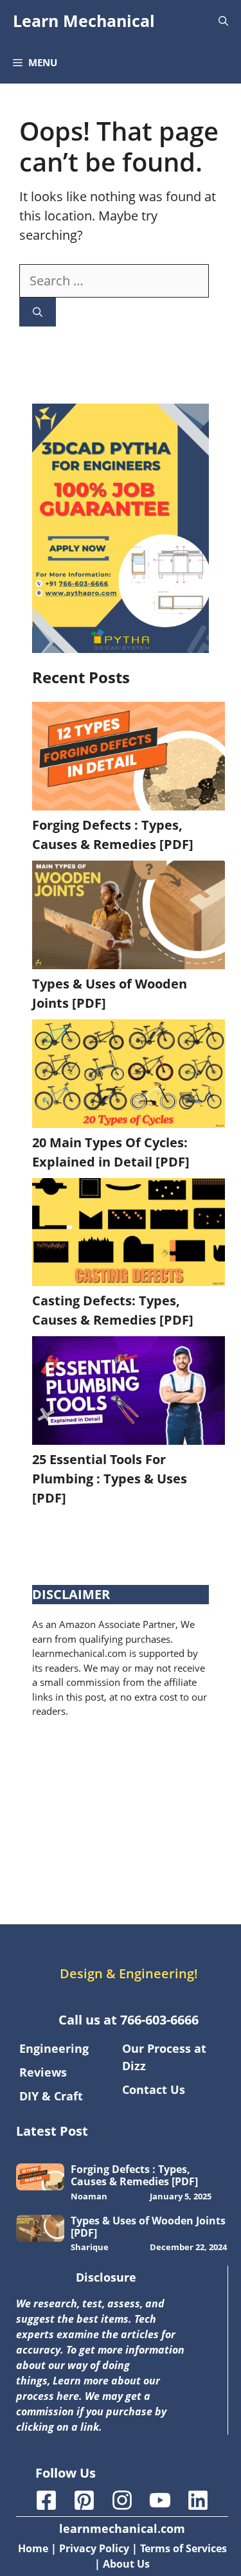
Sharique (90, 2247)
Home (33, 2548)
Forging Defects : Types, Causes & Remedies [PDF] (134, 2175)
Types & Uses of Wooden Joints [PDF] (148, 2227)
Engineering (54, 2048)
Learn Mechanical (84, 21)
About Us (126, 2564)
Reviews (43, 2072)
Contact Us (154, 2089)
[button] (223, 21)
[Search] (38, 312)
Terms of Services (183, 2548)
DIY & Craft (51, 2096)
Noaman (89, 2196)
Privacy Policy (94, 2548)
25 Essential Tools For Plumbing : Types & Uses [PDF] (110, 1479)
